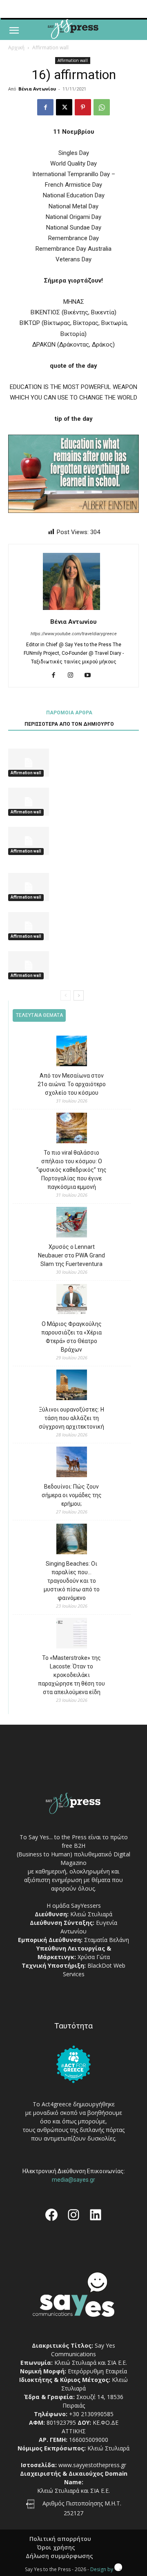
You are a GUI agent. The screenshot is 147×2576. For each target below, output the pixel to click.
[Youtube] (91, 676)
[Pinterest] (83, 107)
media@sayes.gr (73, 2180)
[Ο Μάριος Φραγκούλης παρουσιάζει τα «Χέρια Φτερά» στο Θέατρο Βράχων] (72, 1300)
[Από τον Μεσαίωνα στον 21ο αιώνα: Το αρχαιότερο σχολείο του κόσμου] (72, 1052)
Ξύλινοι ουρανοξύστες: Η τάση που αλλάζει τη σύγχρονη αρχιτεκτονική (71, 1418)
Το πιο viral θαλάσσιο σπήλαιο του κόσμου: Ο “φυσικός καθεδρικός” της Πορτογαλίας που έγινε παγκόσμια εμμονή (71, 1170)
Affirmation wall (50, 47)
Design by (102, 2569)
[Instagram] (74, 676)
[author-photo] (73, 610)
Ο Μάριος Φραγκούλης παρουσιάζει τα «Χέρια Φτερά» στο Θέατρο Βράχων (71, 1337)
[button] (14, 31)
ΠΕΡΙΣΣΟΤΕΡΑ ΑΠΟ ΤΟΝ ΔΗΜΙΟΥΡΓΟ (69, 724)
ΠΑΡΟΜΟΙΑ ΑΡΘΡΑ (69, 713)
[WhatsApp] (102, 107)
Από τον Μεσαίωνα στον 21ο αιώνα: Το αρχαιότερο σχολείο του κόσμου (72, 1084)
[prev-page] (66, 995)
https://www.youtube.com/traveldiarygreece (74, 634)
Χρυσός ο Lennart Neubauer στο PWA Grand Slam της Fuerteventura (71, 1255)
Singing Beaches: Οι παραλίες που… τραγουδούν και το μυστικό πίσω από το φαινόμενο (72, 1581)
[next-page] (79, 995)
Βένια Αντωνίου (37, 89)
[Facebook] (45, 107)
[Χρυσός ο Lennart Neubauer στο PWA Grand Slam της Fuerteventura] (72, 1223)
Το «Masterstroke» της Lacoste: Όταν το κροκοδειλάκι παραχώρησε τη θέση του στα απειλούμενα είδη (71, 1675)
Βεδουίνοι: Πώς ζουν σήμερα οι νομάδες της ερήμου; (72, 1495)
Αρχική (16, 47)
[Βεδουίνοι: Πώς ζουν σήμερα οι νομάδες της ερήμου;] (72, 1463)
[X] (64, 107)
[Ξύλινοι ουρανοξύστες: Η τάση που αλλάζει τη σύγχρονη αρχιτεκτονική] (72, 1386)
